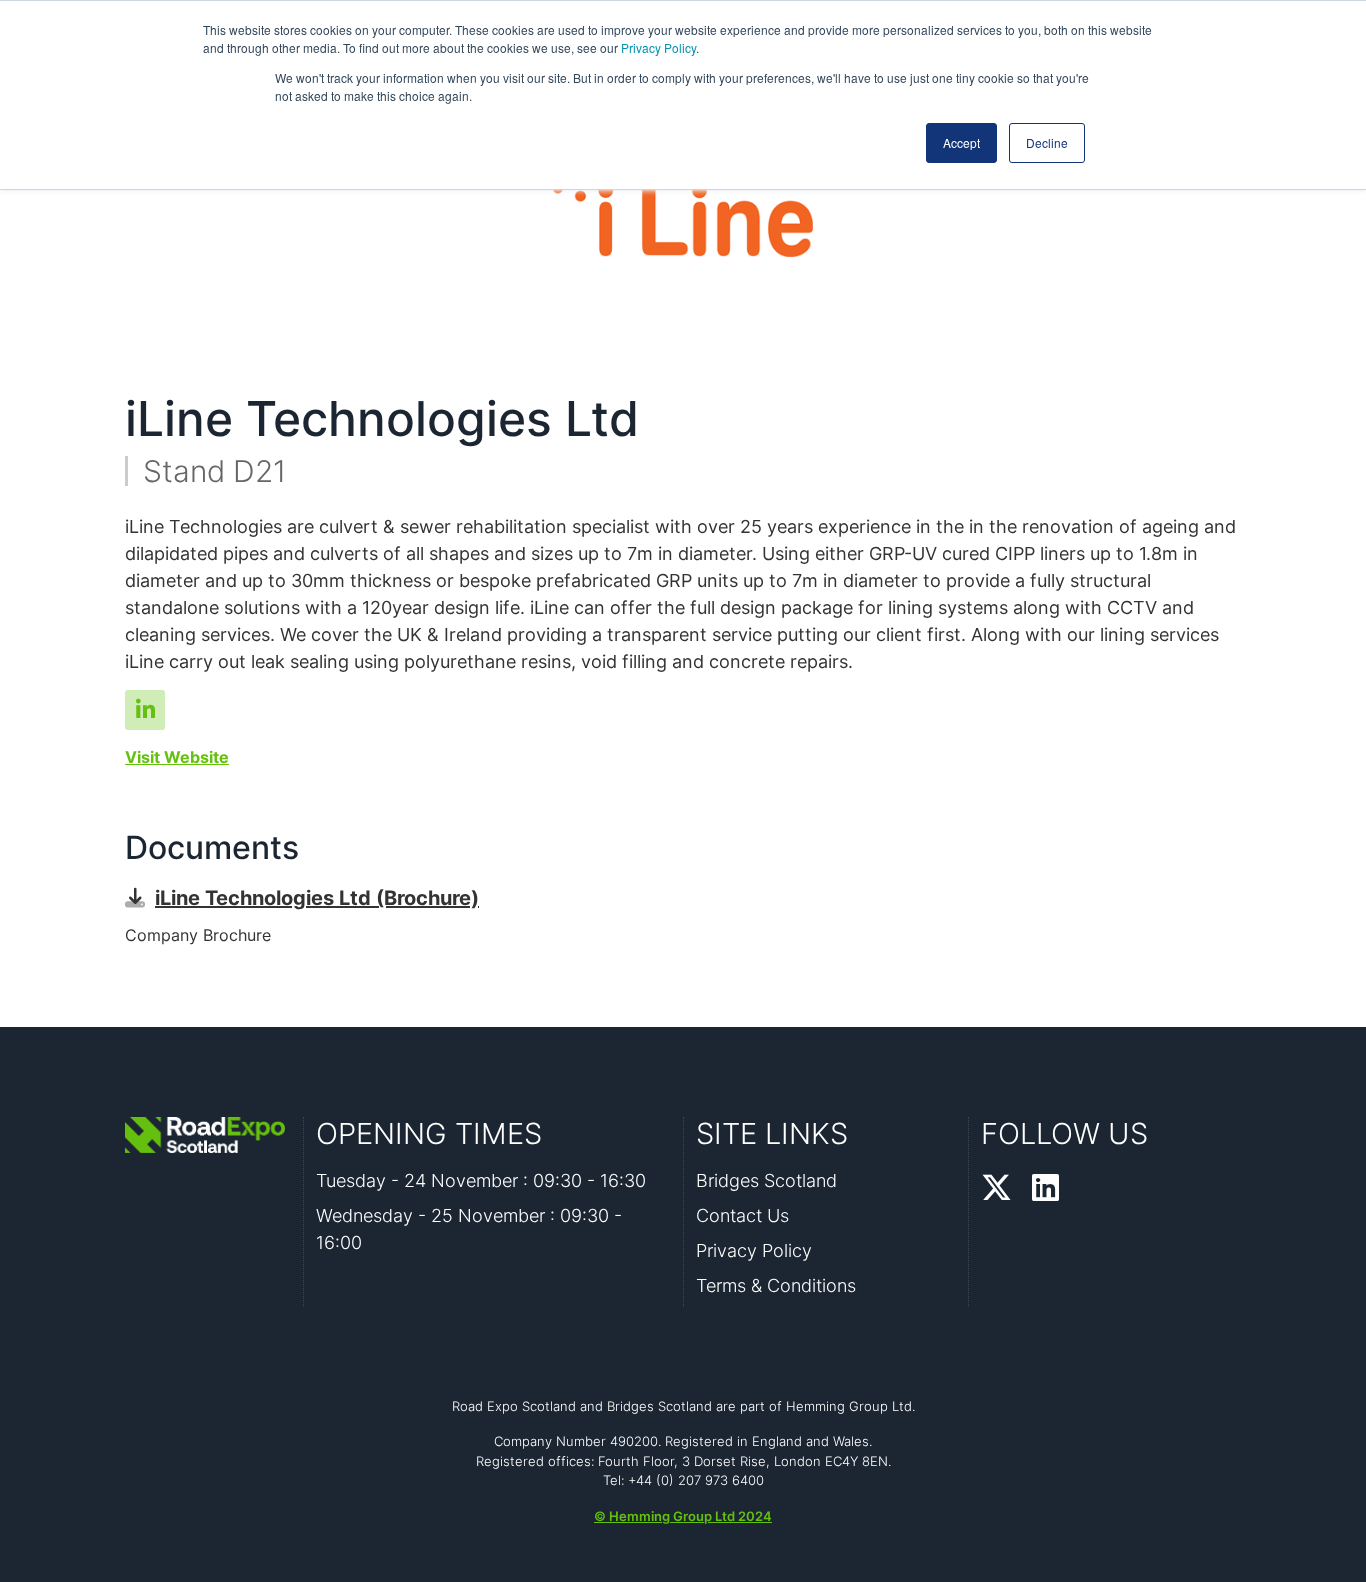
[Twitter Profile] (996, 1189)
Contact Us (742, 1215)
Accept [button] (961, 142)
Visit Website (177, 757)
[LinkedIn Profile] (1045, 1189)
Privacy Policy (658, 47)
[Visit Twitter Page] (145, 710)
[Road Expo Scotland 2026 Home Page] (208, 1135)
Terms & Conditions (776, 1285)
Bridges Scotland (766, 1180)
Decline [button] (1047, 142)
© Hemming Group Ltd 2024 (683, 1516)
